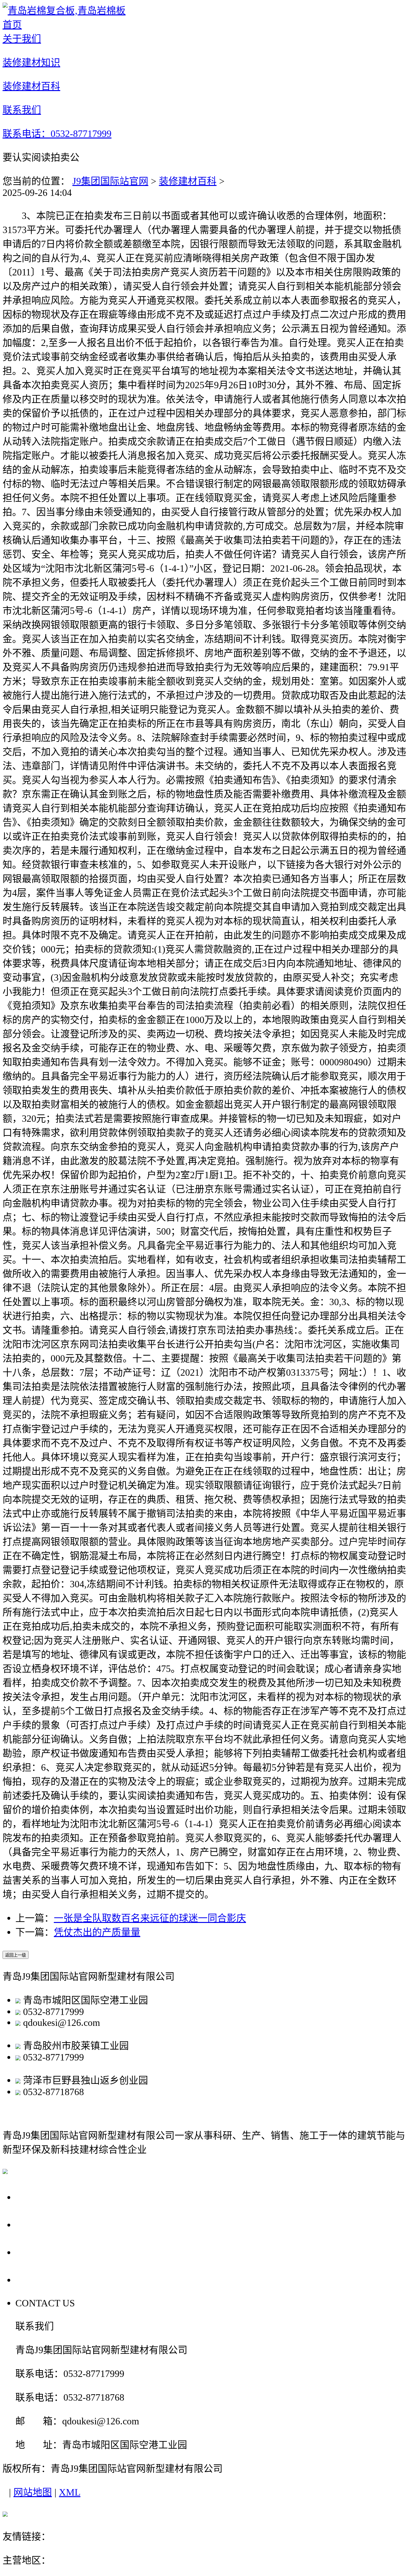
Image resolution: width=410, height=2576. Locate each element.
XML (70, 2492)
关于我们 (38, 2197)
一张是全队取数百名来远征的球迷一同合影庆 (150, 1918)
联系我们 (38, 2280)
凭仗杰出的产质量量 (97, 1932)
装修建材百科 (188, 181)
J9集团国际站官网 (110, 181)
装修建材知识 (49, 2224)
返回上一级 (16, 1955)
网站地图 (33, 2492)
